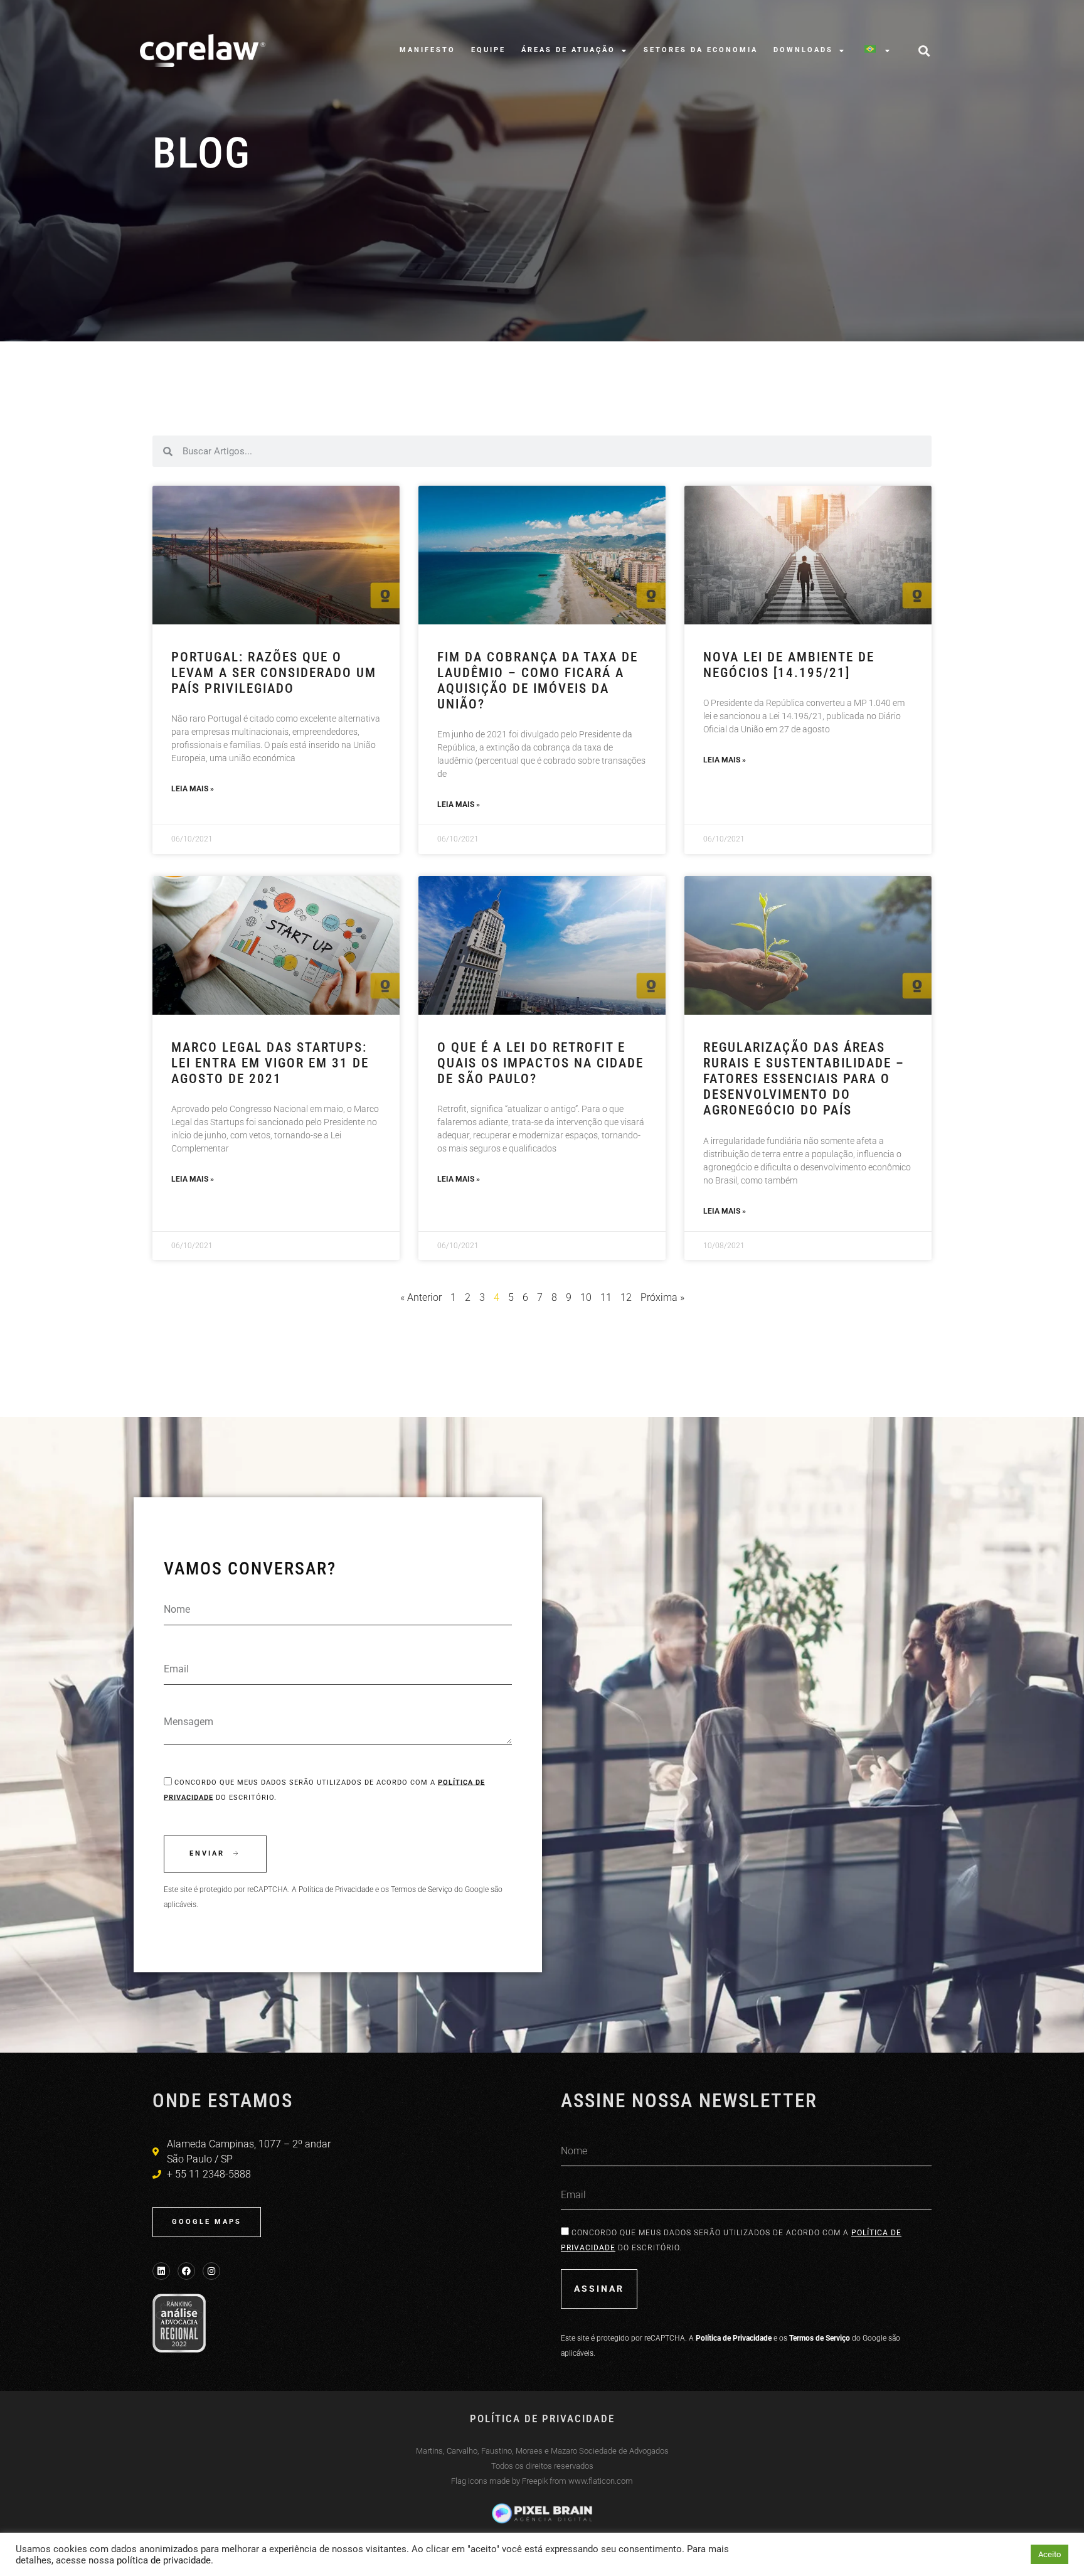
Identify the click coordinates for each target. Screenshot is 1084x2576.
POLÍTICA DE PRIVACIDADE (542, 2418)
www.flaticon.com (601, 2481)
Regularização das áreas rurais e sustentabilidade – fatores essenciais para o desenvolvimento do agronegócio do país (804, 1079)
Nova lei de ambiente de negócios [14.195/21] (789, 665)
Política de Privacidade (336, 1889)
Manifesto (428, 50)
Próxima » (662, 1297)
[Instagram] (211, 2271)
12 (626, 1297)
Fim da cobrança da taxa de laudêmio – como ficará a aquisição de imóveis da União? (538, 681)
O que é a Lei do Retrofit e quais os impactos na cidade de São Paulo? (540, 1063)
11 (606, 1297)
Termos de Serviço (422, 1889)
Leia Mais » (193, 789)
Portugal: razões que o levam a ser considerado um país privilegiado (274, 673)
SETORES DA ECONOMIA (701, 50)
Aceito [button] (1049, 2554)
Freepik (535, 2481)
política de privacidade (164, 2560)
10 (586, 1297)
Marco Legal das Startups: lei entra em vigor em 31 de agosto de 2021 (270, 1063)
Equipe (488, 50)
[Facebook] (186, 2271)
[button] (924, 51)
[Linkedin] (161, 2271)
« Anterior (421, 1297)
